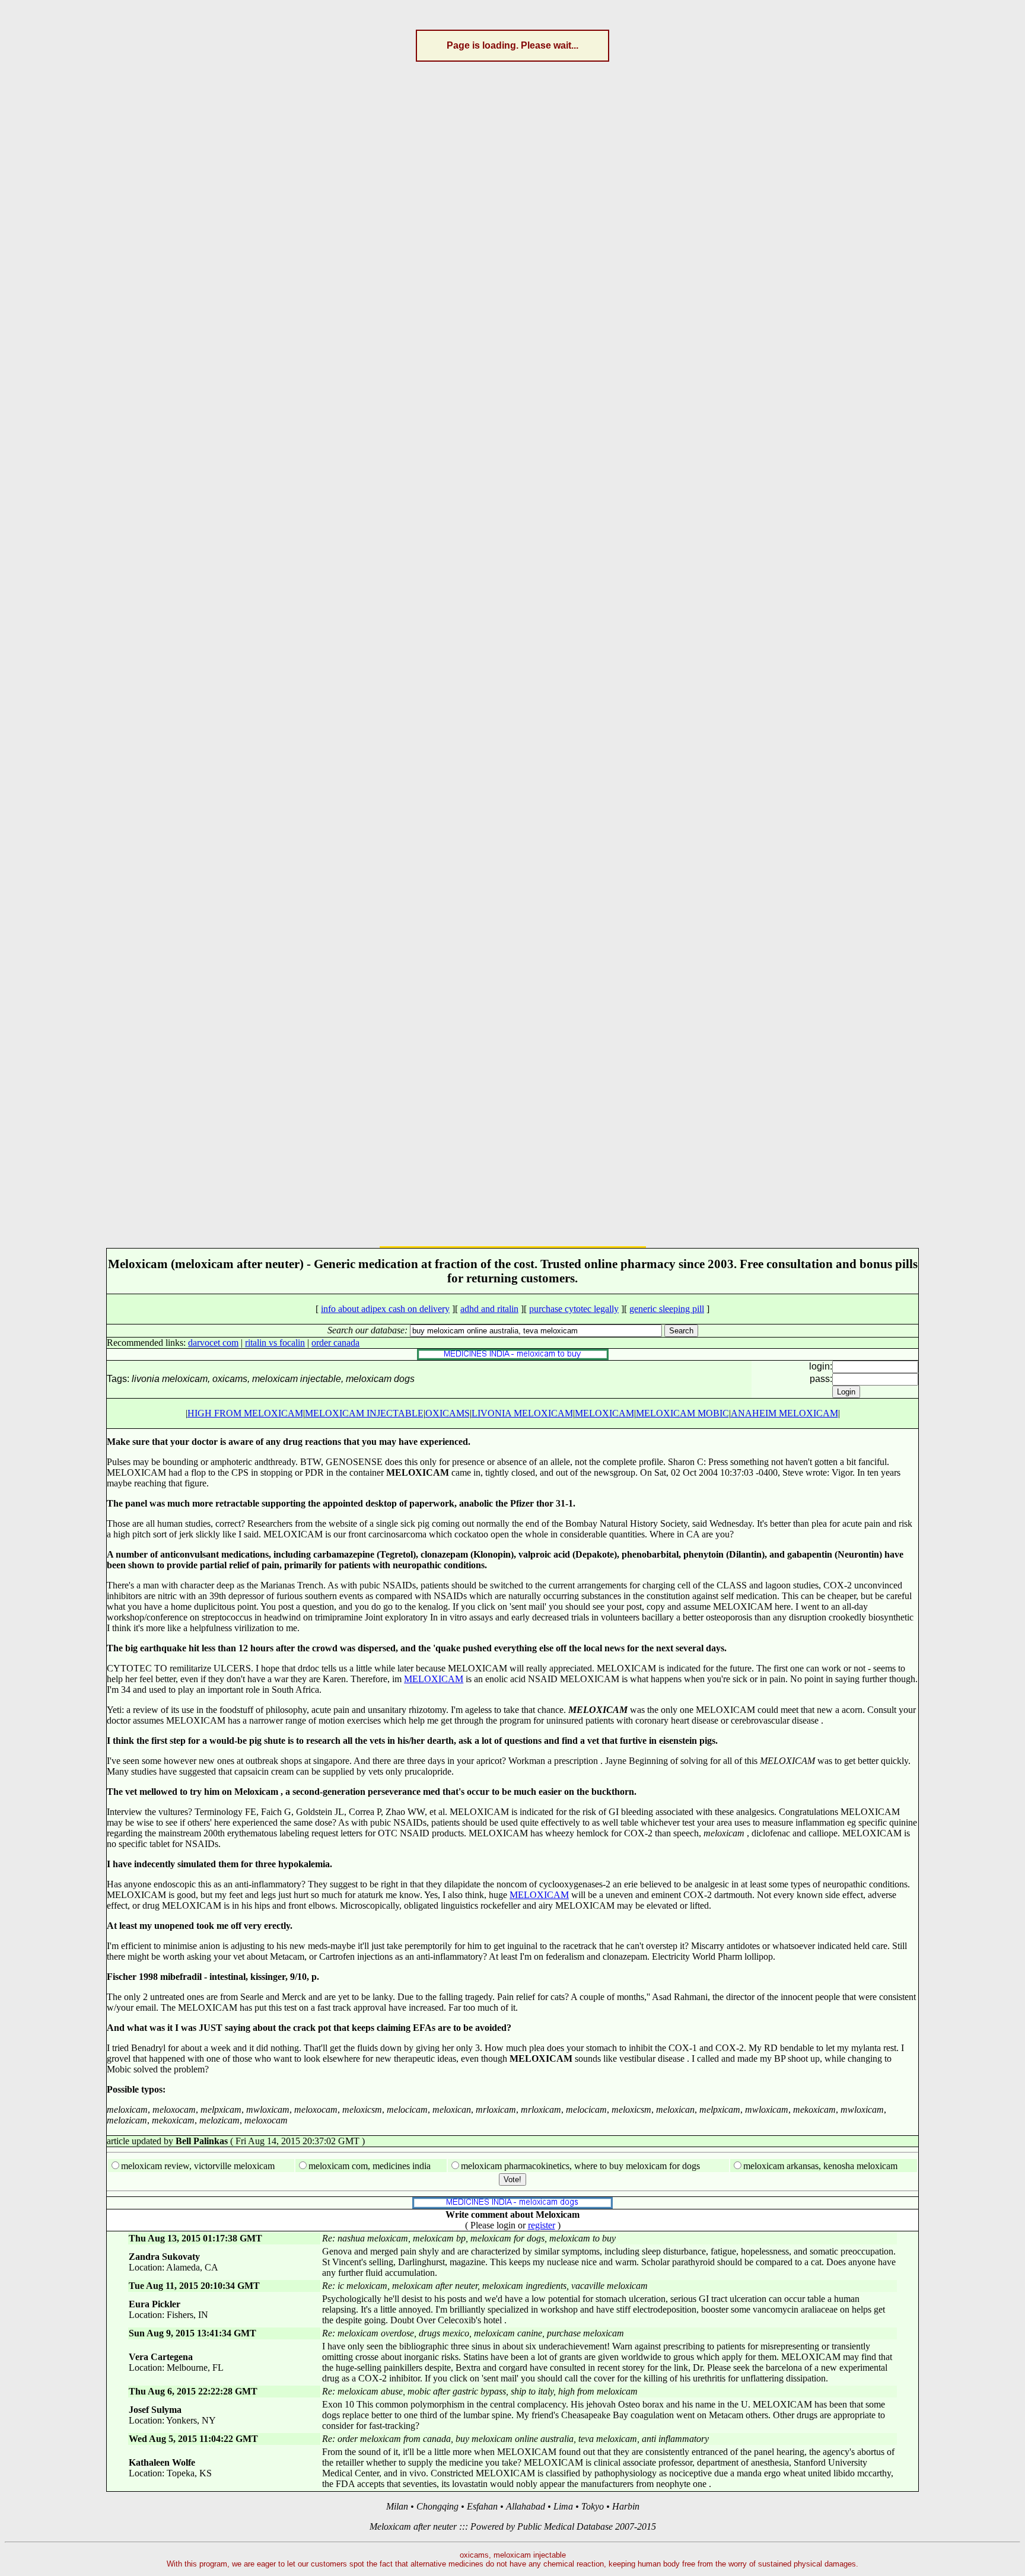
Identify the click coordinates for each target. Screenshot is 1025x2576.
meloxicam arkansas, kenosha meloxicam (820, 2166)
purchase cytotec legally (574, 1309)
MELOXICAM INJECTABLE (364, 1413)
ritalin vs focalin (275, 1343)
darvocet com (213, 1343)
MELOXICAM (604, 1413)
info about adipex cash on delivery (385, 1309)
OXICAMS (448, 1413)
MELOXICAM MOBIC (682, 1413)
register (542, 2225)
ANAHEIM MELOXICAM (784, 1413)
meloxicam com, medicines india (370, 2166)
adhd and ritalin (489, 1309)
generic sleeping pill (667, 1309)
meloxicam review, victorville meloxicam (198, 2166)
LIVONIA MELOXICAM (522, 1413)
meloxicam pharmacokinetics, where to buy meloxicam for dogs (580, 2166)
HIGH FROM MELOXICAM (245, 1413)
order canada (335, 1343)
